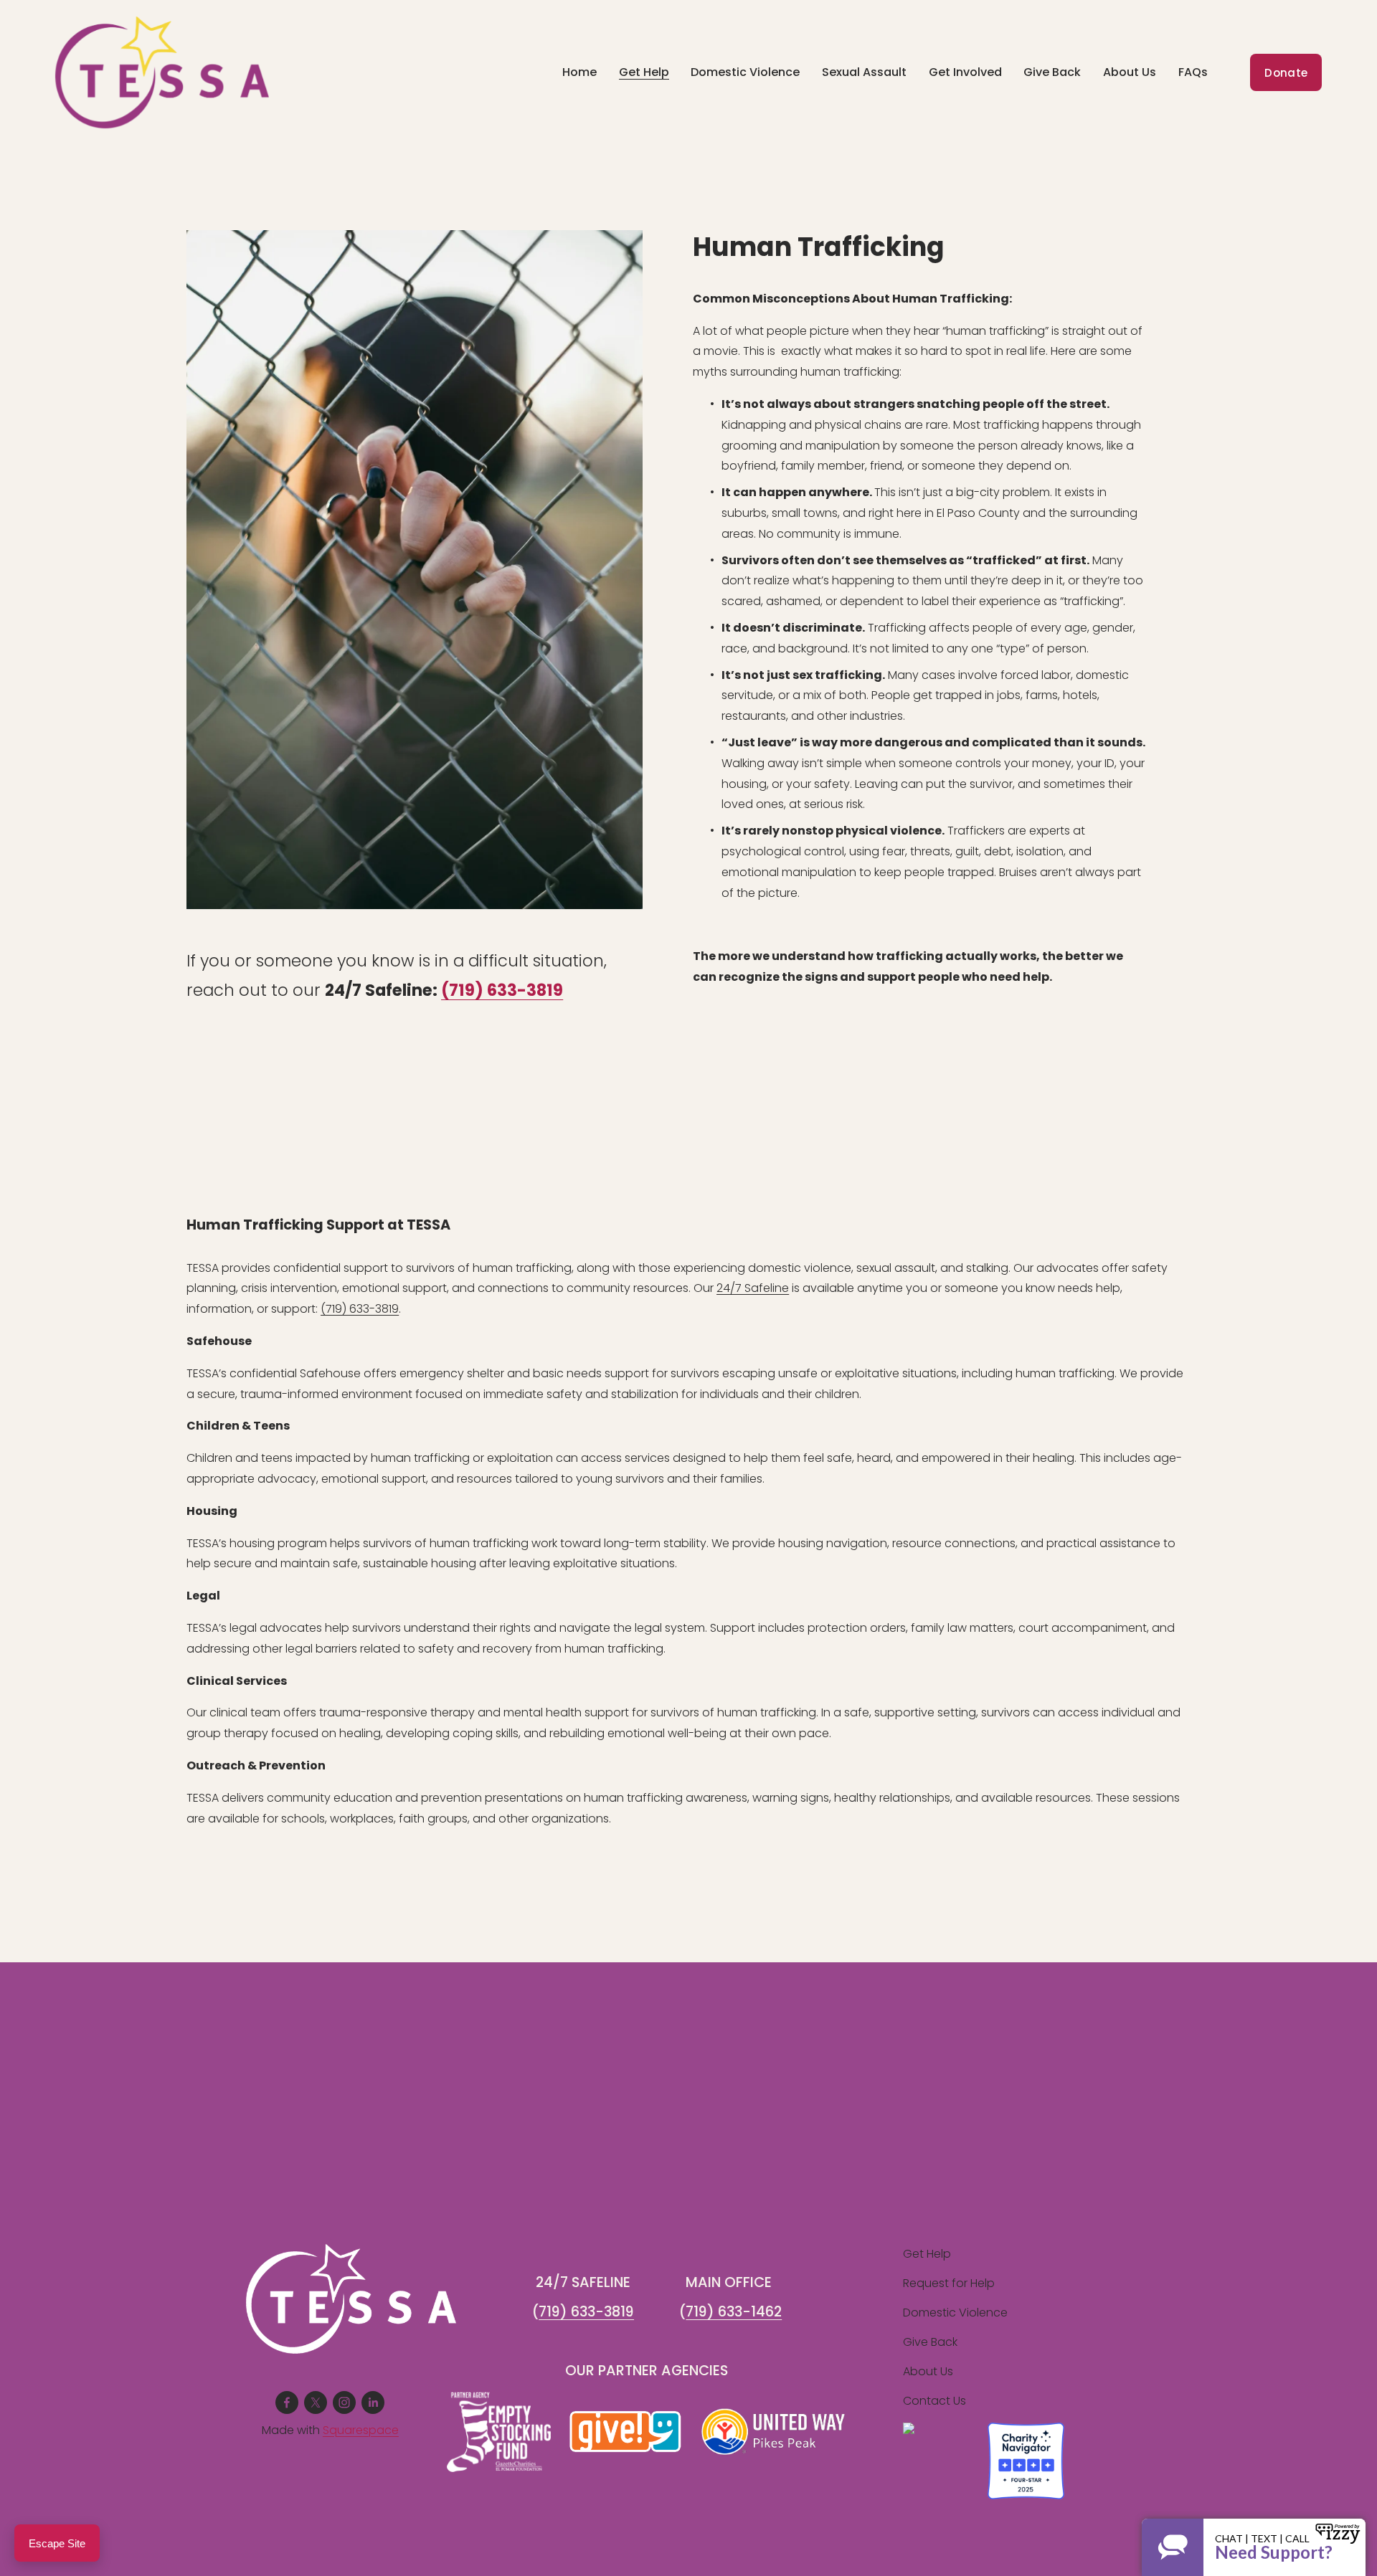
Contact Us (934, 2401)
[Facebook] (287, 2402)
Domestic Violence (745, 72)
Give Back (930, 2342)
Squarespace (361, 2430)
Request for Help (949, 2283)
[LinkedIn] (373, 2402)
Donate (1286, 73)
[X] (316, 2402)
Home (579, 72)
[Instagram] (344, 2402)
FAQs (1193, 72)
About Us (928, 2371)
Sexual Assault (864, 72)
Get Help (927, 2254)
